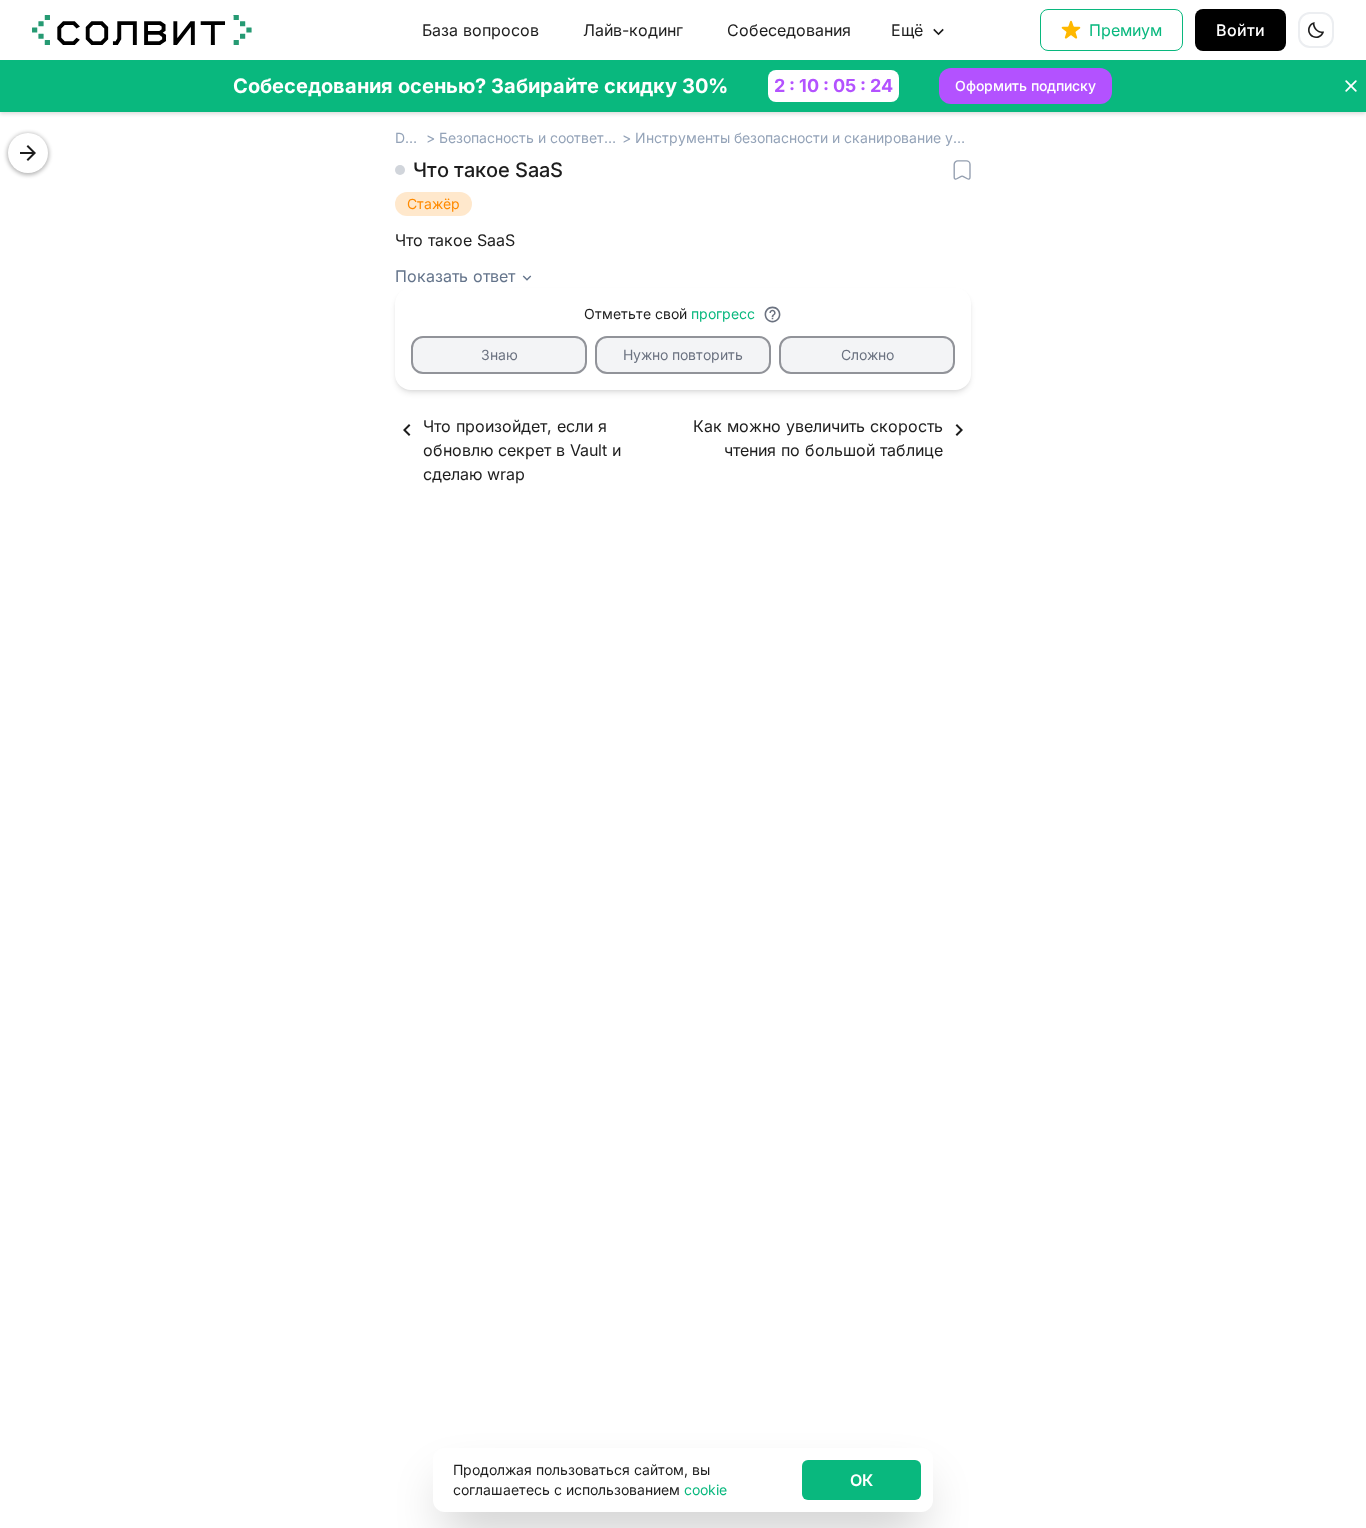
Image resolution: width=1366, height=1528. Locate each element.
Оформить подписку (1025, 85)
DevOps (408, 137)
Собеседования (789, 30)
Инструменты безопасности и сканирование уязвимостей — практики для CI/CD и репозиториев (803, 137)
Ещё (907, 30)
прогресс (723, 313)
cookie (705, 1489)
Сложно (867, 354)
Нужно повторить (683, 354)
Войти (1240, 30)
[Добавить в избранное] (962, 170)
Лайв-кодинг (633, 30)
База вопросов (480, 30)
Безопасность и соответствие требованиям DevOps (528, 137)
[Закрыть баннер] (1351, 86)
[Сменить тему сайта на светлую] (1316, 30)
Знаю (499, 354)
